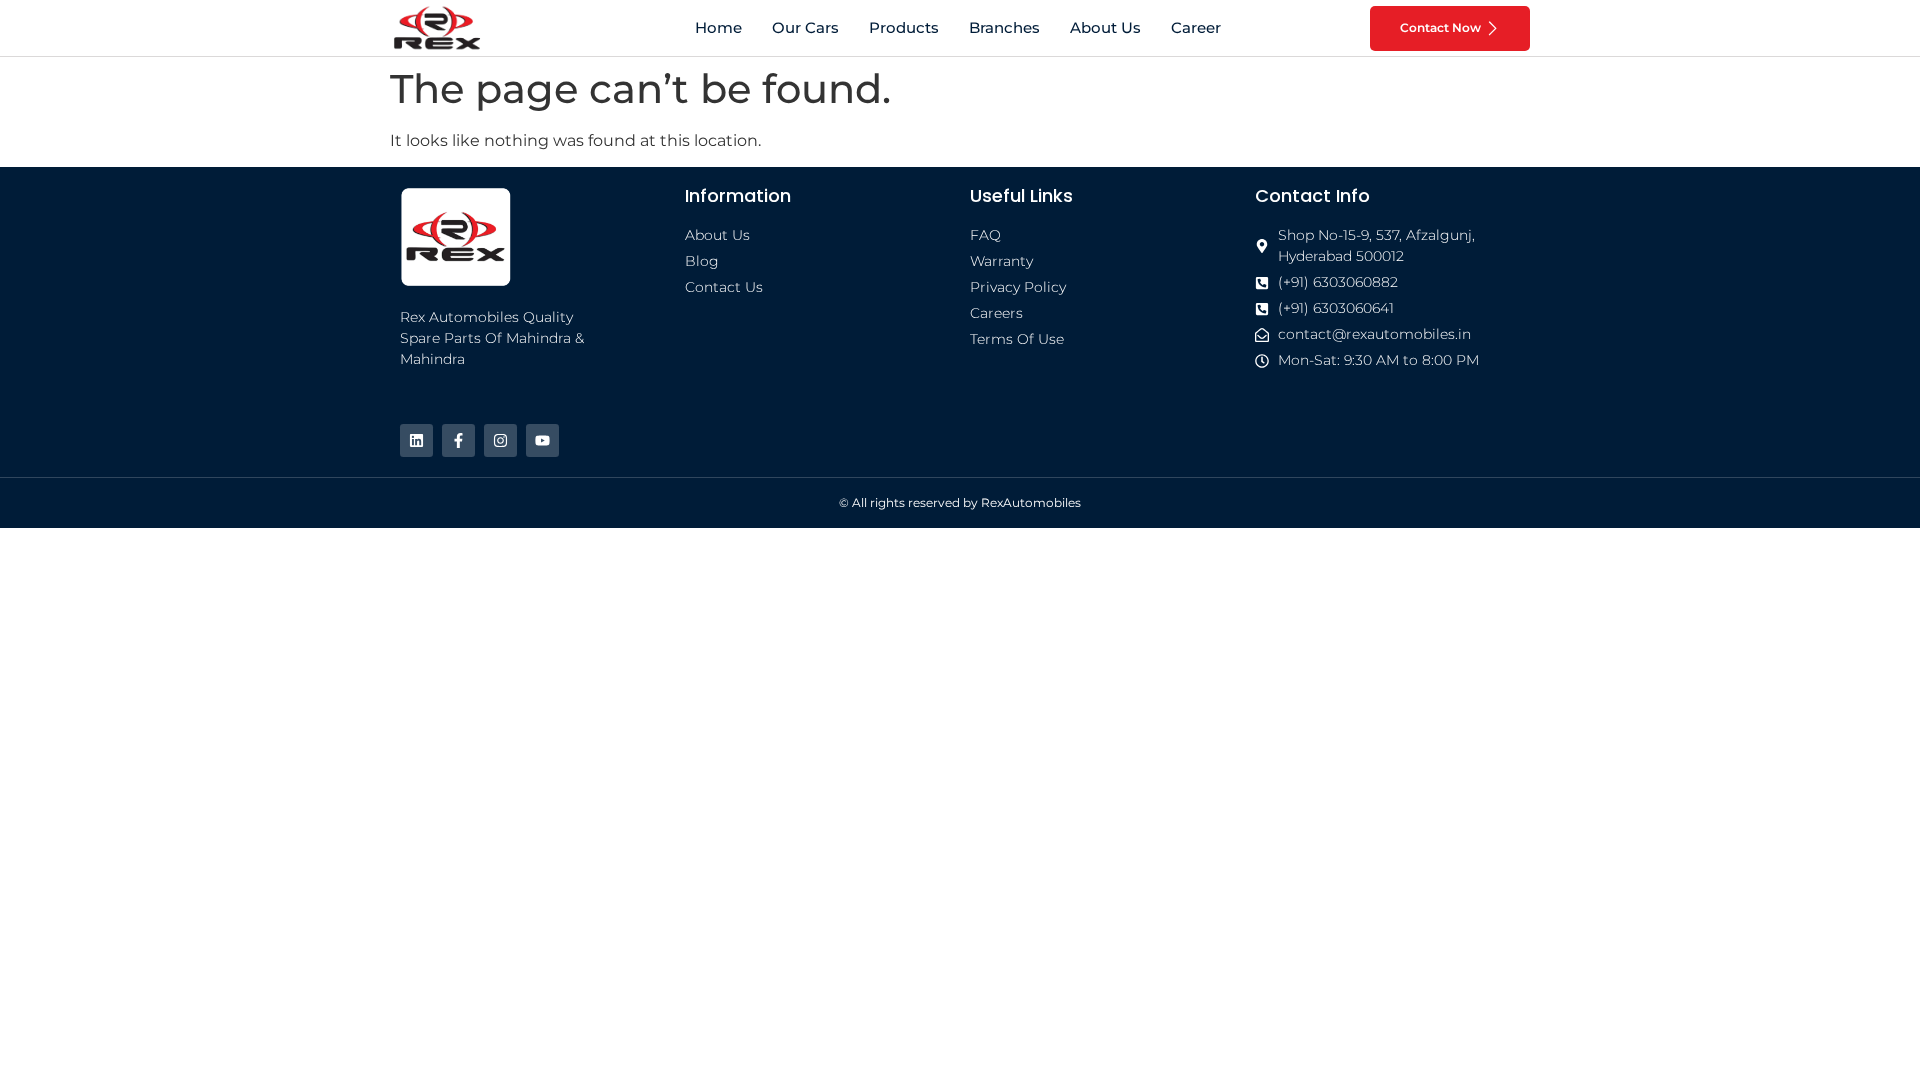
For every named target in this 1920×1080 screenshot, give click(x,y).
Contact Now (1440, 27)
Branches (1004, 27)
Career (1196, 27)
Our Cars (805, 27)
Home (718, 27)
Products (904, 27)
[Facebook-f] (458, 440)
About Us (1105, 27)
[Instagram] (500, 440)
